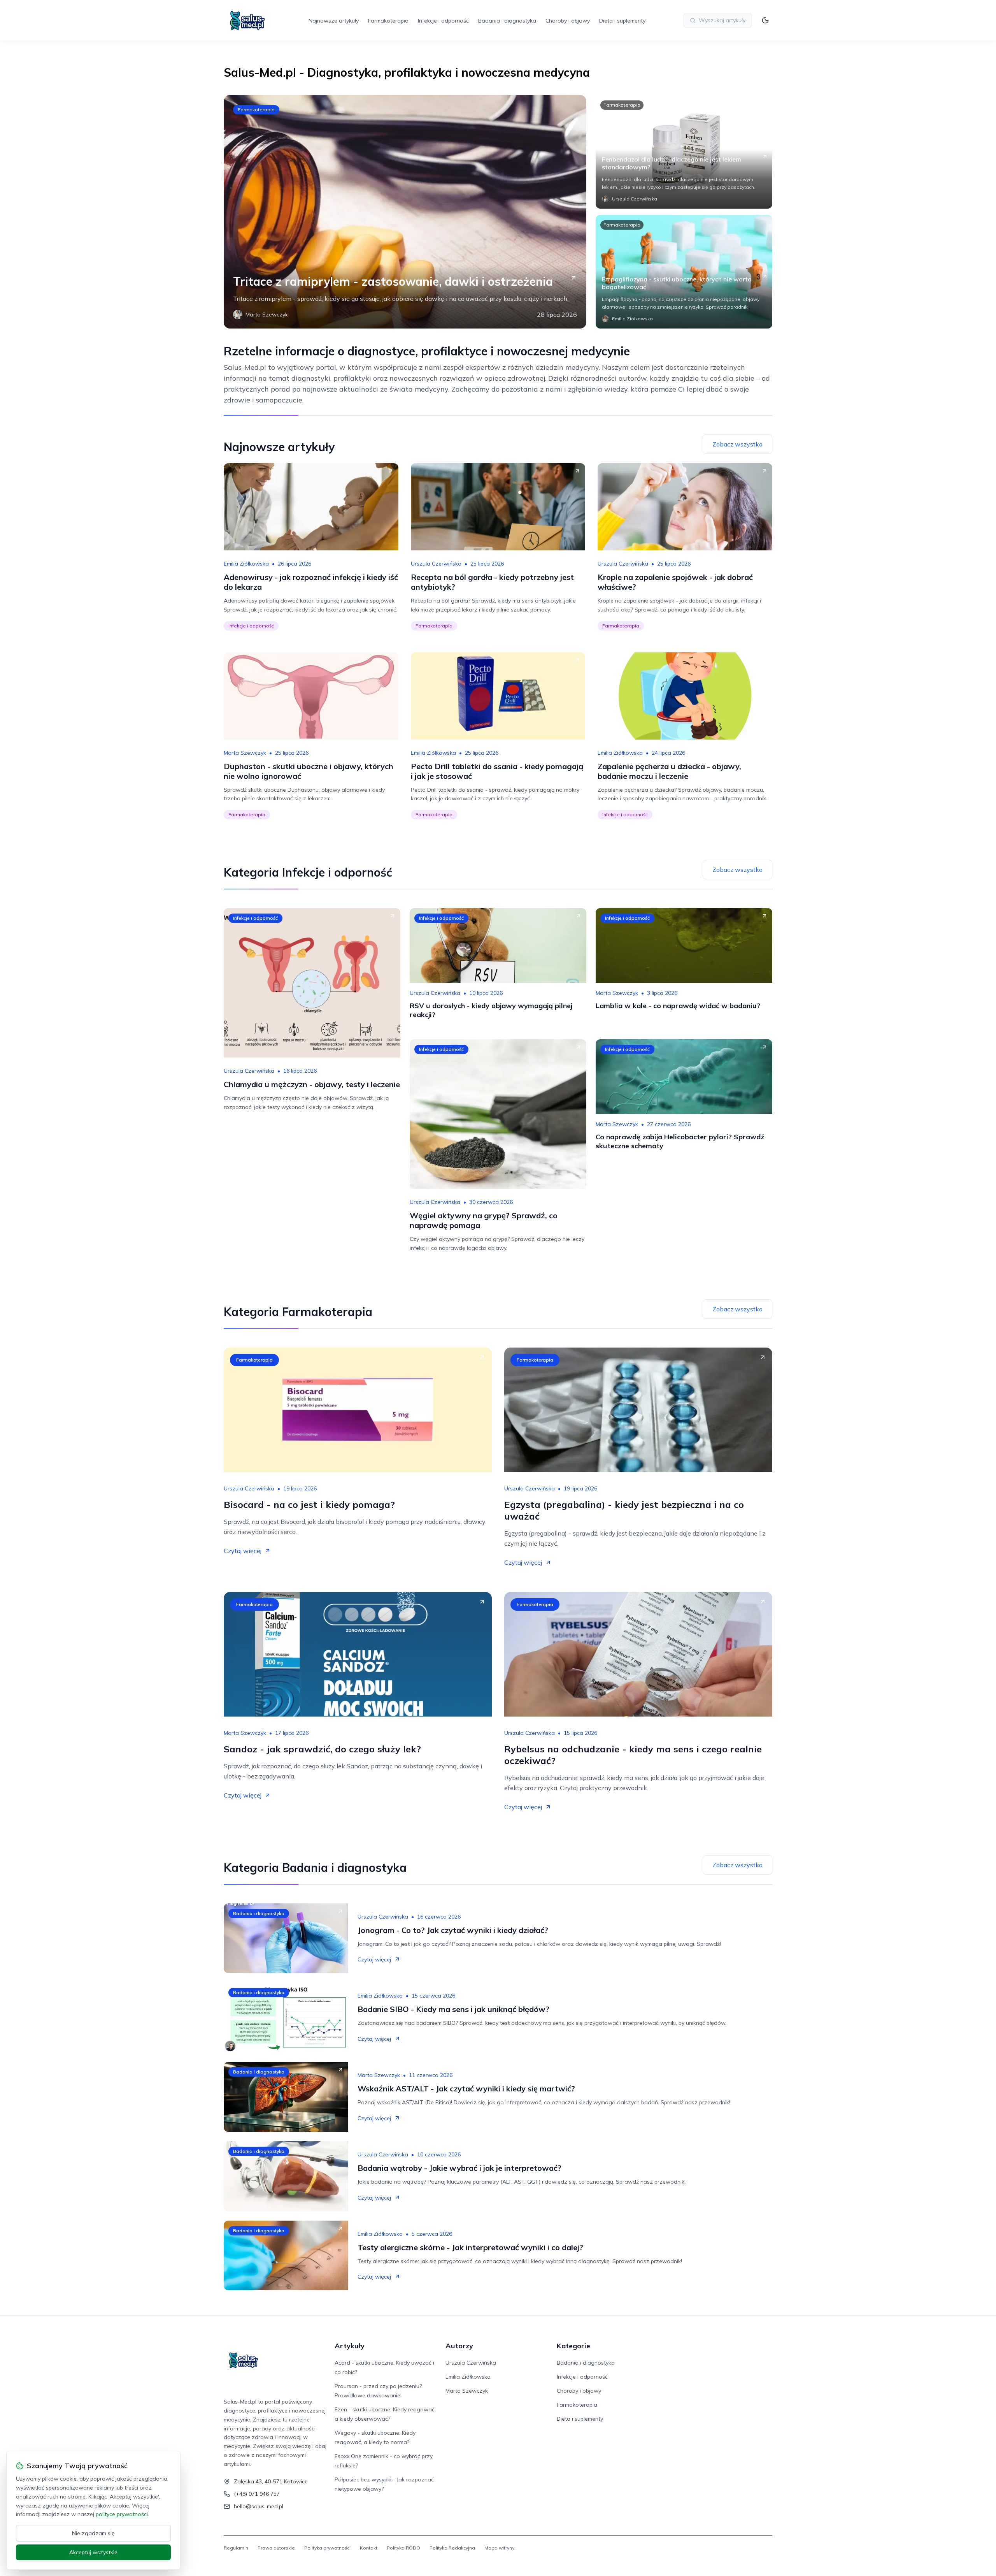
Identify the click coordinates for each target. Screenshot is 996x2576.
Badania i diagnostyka (507, 21)
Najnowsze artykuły (334, 21)
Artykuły (350, 2346)
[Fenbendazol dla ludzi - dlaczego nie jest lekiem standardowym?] (684, 152)
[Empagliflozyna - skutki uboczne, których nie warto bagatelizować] (684, 272)
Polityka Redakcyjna (452, 2548)
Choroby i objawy (568, 21)
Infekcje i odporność (443, 21)
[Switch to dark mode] (765, 20)
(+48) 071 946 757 (257, 2494)
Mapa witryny (499, 2548)
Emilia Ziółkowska (246, 564)
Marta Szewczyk (245, 753)
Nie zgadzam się (93, 2533)
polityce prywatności (122, 2514)
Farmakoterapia (388, 21)
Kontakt (369, 2548)
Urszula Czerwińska (436, 564)
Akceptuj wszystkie (93, 2552)
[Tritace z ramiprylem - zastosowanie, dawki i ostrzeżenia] (405, 212)
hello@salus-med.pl (259, 2506)
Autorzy (459, 2346)
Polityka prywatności (327, 2548)
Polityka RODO (403, 2548)
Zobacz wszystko (737, 444)
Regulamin (236, 2548)
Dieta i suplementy (622, 21)
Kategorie (573, 2346)
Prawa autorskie (276, 2548)
